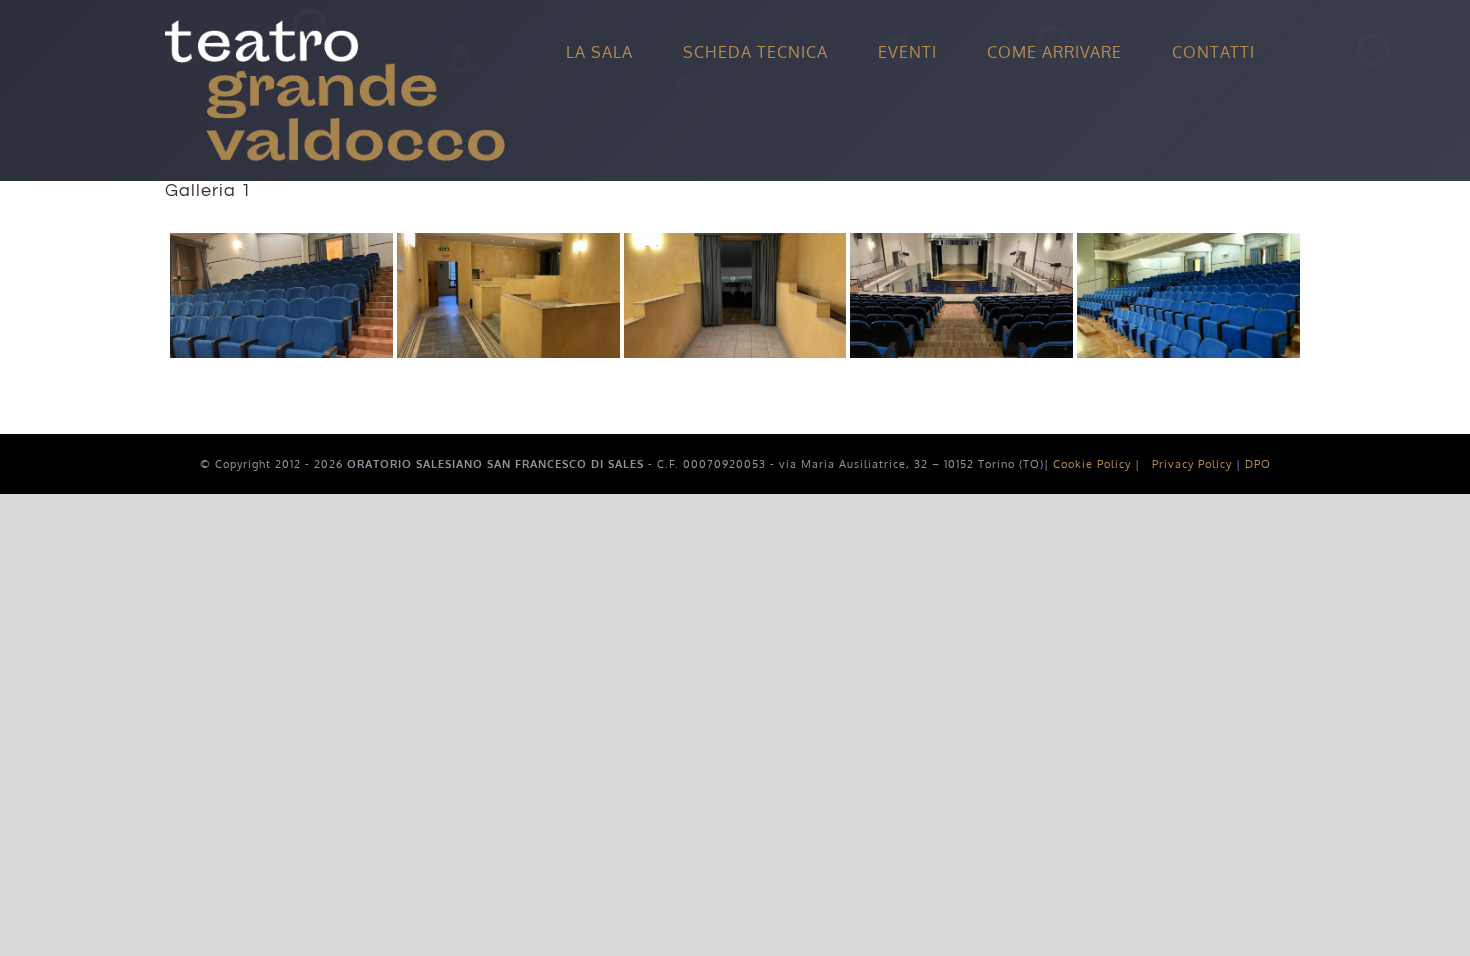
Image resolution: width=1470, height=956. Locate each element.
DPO (1258, 464)
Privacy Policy (1192, 464)
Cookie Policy (1092, 464)
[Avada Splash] (335, 28)
